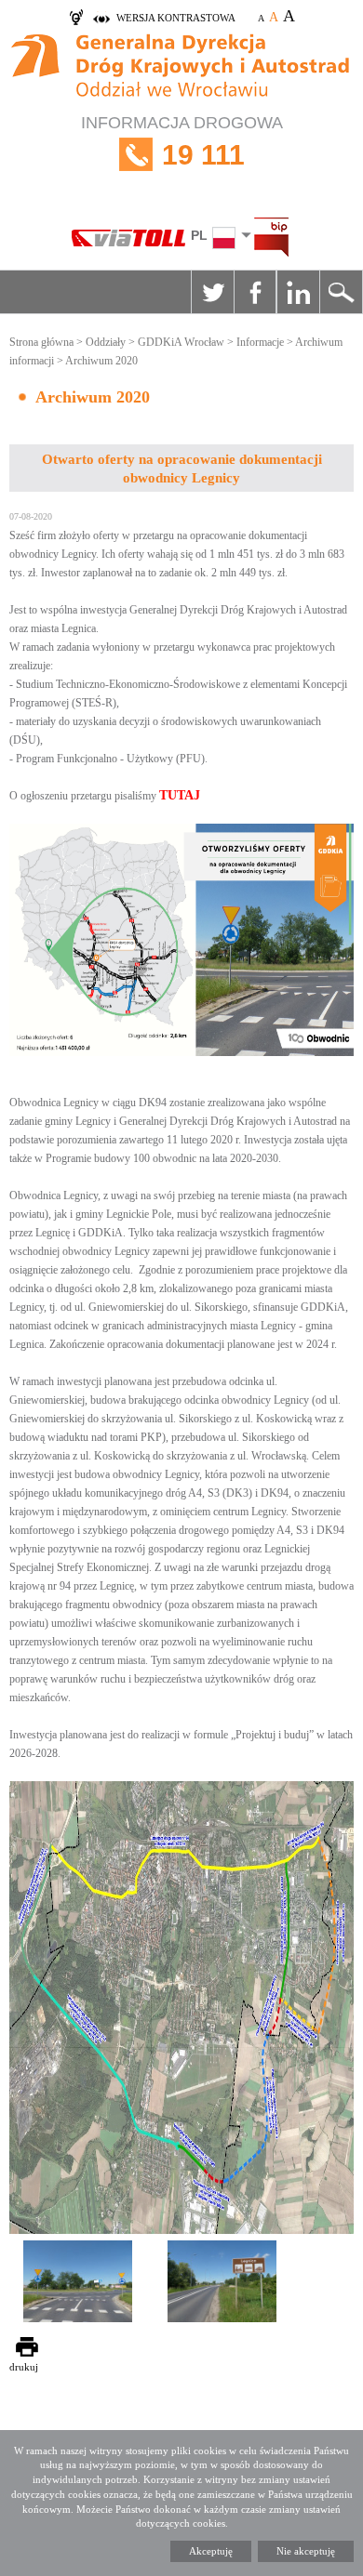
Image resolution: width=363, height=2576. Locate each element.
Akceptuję (211, 2551)
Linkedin (298, 292)
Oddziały (106, 342)
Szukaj (341, 292)
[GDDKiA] (181, 68)
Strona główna (41, 342)
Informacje (260, 342)
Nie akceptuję (306, 2551)
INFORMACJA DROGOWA (182, 142)
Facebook (255, 292)
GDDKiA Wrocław (181, 342)
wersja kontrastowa (176, 18)
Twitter (212, 292)
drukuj (24, 2367)
